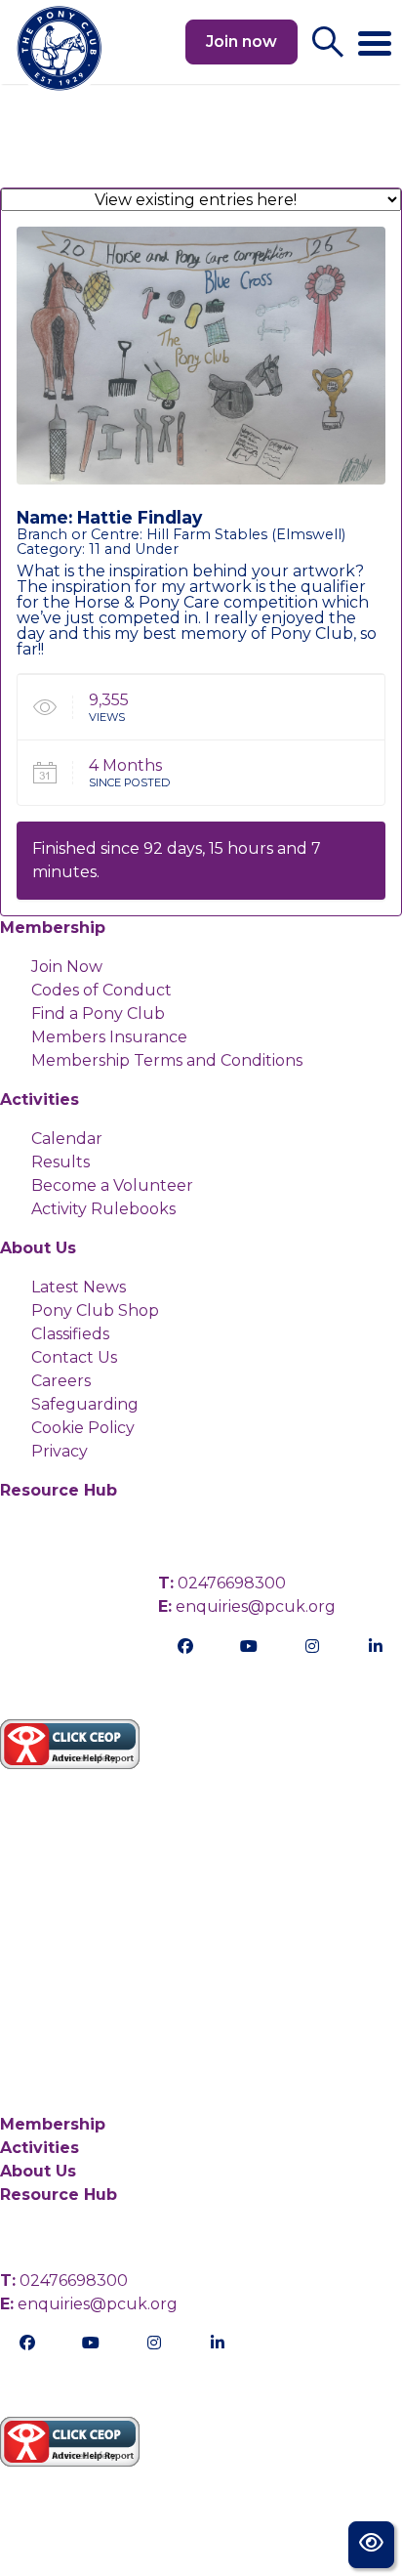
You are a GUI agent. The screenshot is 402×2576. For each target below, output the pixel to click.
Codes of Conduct (101, 990)
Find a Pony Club (98, 1014)
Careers (61, 1381)
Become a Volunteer (112, 1185)
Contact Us (74, 1357)
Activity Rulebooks (103, 1209)
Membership (53, 928)
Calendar (67, 1139)
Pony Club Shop (95, 1310)
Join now (241, 42)
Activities (40, 1099)
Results (60, 1162)
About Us (38, 1248)
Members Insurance (109, 1037)
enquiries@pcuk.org (247, 1606)
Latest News (79, 1287)
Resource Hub (59, 1490)
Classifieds (70, 1334)
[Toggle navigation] (375, 35)
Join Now (67, 967)
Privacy (60, 1451)
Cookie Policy (83, 1428)
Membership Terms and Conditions (167, 1060)
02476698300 (222, 1583)
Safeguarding (85, 1404)
